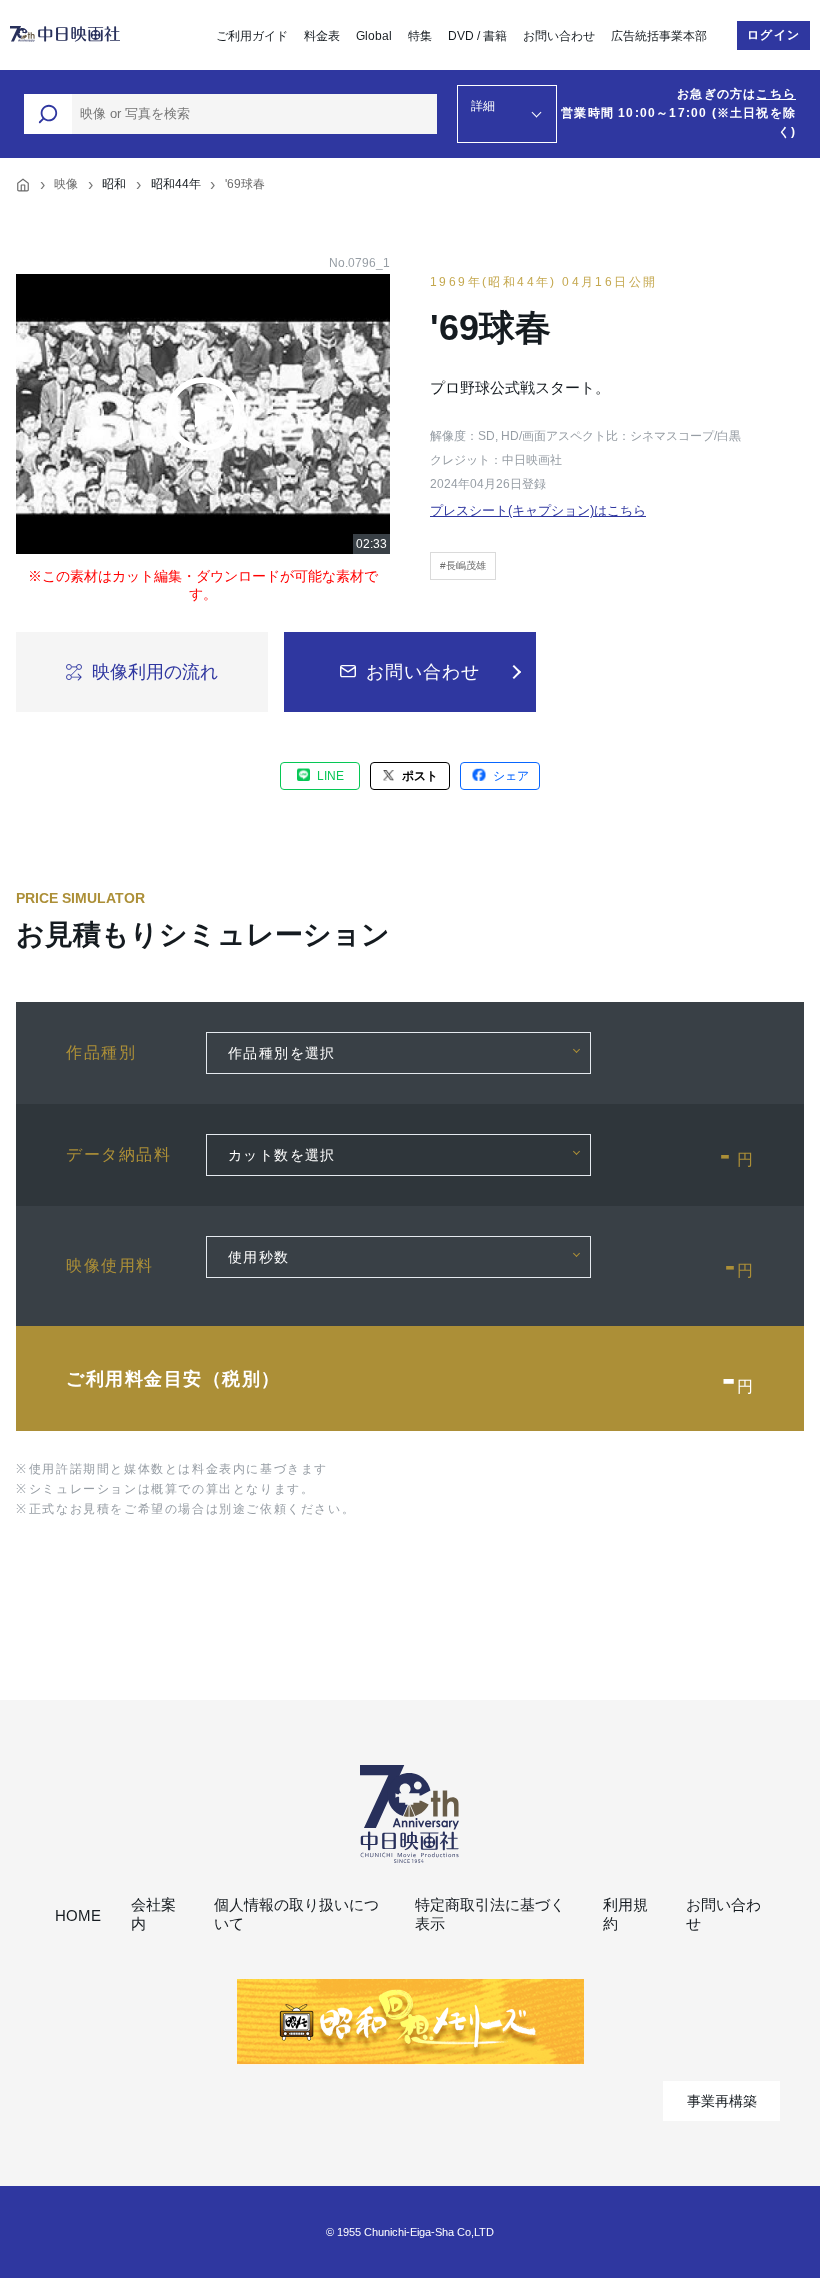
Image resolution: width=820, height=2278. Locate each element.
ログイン (773, 35)
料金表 (322, 36)
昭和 (114, 184)
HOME (78, 1915)
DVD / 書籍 (477, 36)
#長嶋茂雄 (463, 565)
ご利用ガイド (252, 36)
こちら (776, 94)
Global (374, 36)
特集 (420, 36)
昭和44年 (176, 184)
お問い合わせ (559, 36)
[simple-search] (48, 114)
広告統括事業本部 (659, 36)
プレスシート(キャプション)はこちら (538, 510)
